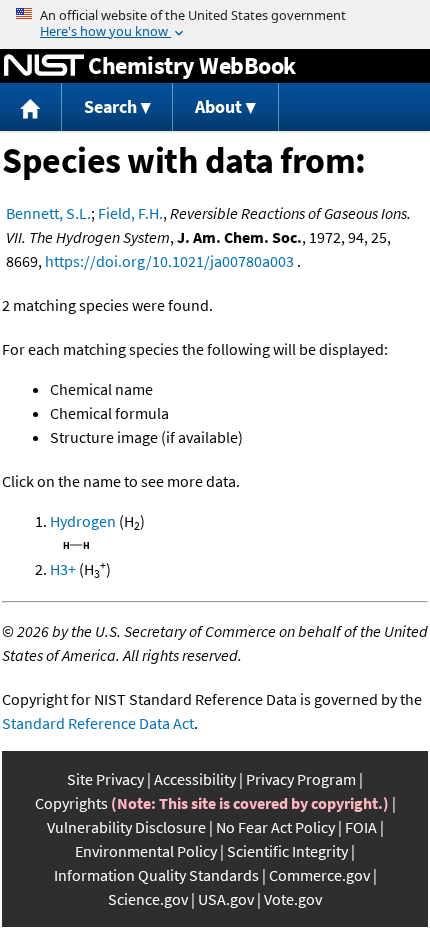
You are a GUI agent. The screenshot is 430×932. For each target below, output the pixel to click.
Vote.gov (293, 899)
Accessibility (195, 779)
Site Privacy (105, 779)
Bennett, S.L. (48, 213)
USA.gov (226, 899)
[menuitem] (31, 107)
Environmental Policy (146, 851)
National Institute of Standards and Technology (44, 66)
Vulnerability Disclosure (126, 827)
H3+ (63, 569)
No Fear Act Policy (275, 827)
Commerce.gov (319, 875)
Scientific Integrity (287, 851)
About (218, 106)
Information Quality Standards (156, 875)
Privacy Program (301, 779)
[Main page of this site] (31, 107)
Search (110, 106)
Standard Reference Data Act (98, 723)
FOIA (361, 827)
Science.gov (148, 899)
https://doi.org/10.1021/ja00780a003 (169, 261)
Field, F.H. (130, 213)
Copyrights (71, 803)
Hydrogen (83, 521)
